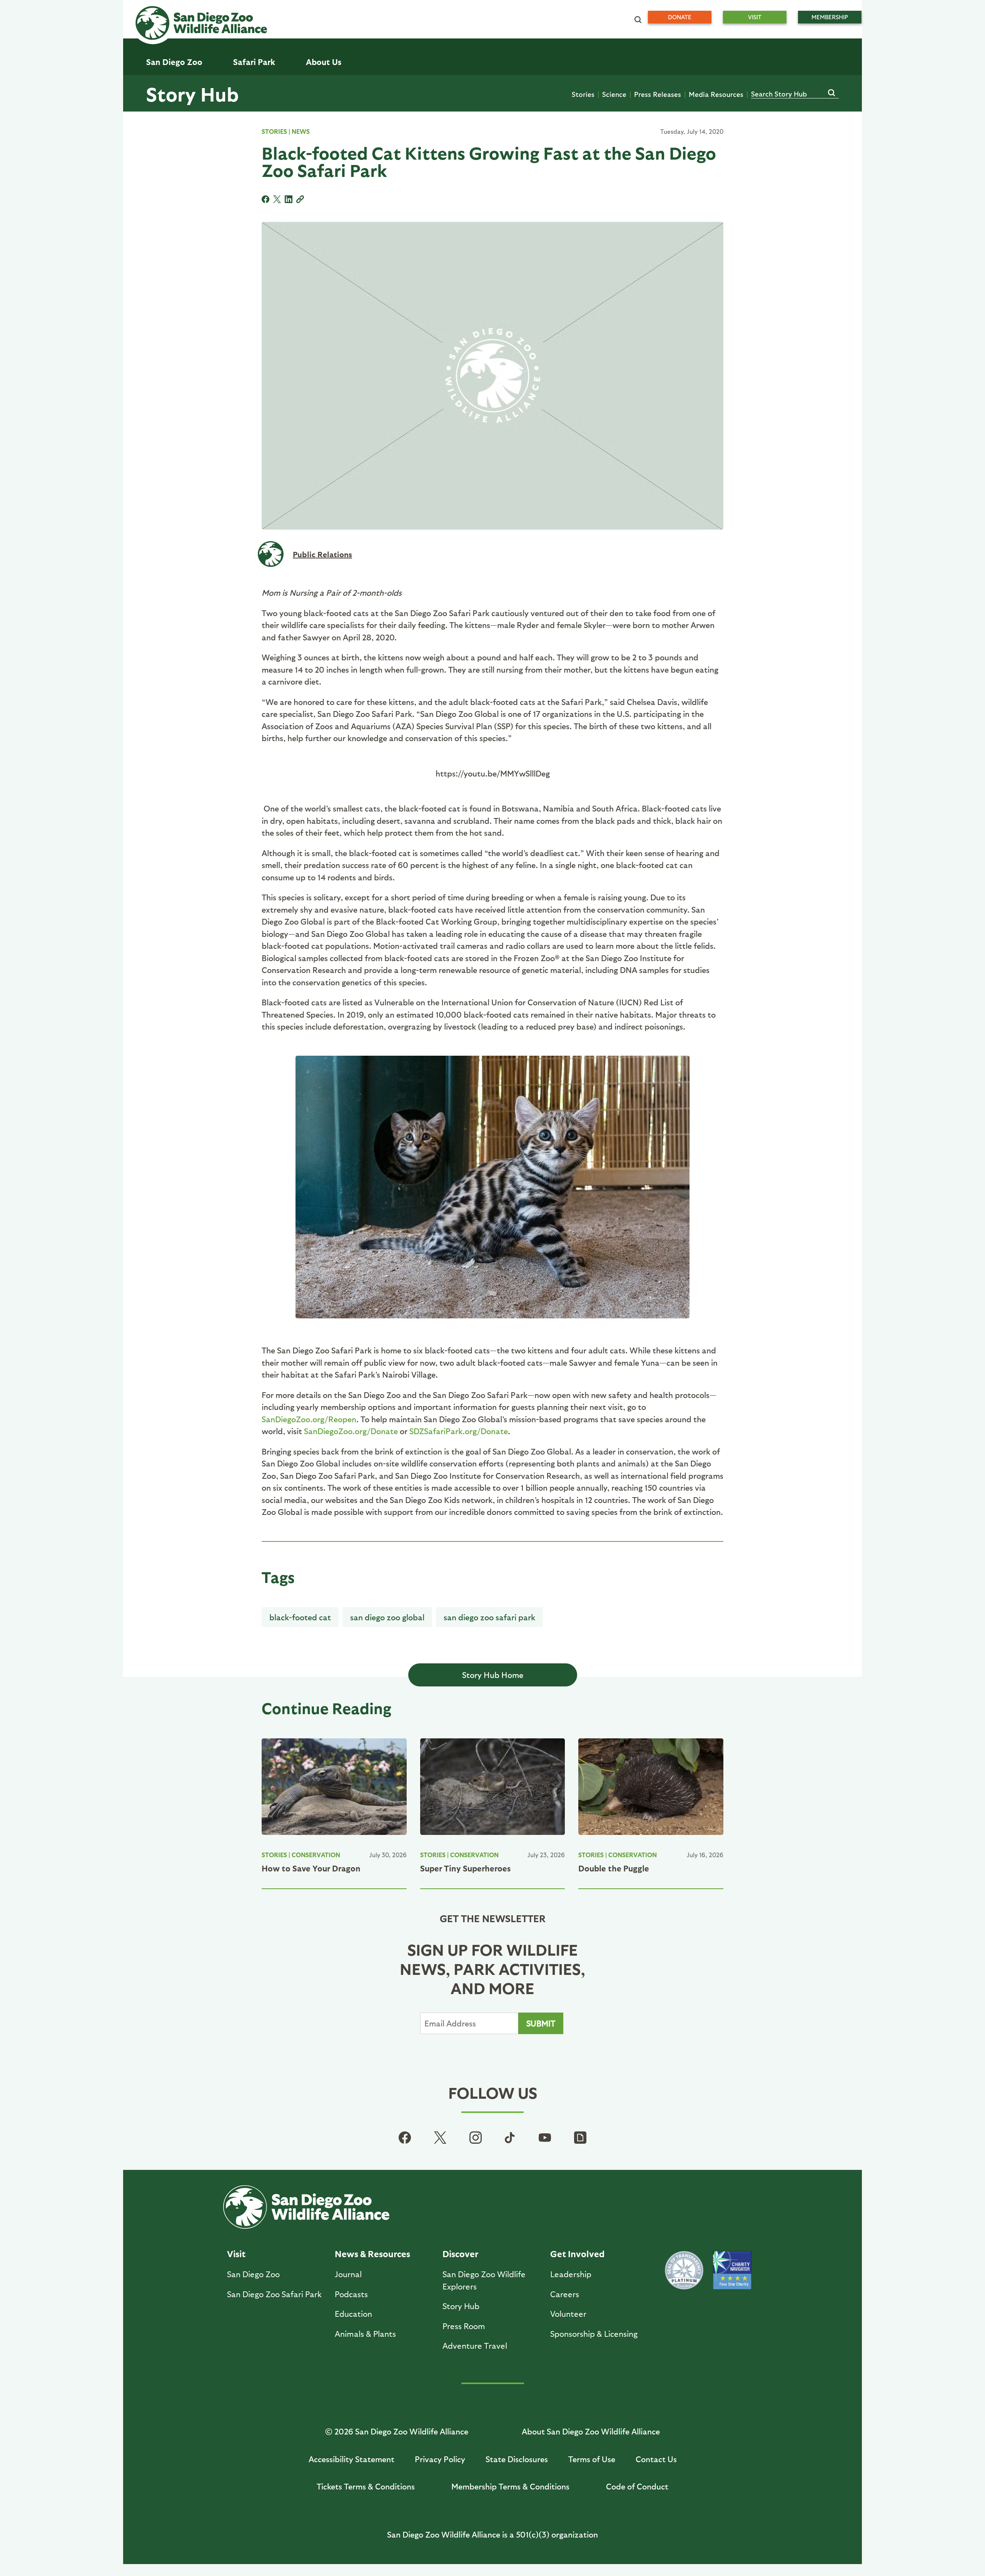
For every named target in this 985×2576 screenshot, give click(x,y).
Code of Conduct (637, 2486)
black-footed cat (300, 1617)
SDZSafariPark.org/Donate (459, 1431)
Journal (348, 2274)
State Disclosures (517, 2459)
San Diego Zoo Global (387, 1617)
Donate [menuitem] (680, 17)
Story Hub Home (493, 1675)
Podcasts (351, 2294)
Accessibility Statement (351, 2459)
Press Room (464, 2326)
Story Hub (192, 93)
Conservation (316, 1855)
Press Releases (658, 94)
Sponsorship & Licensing (594, 2334)
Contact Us (656, 2459)
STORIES (274, 131)
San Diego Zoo (253, 2274)
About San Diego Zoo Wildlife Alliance (591, 2431)
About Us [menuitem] (324, 62)
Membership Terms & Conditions (510, 2486)
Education (353, 2314)
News (301, 131)
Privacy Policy (440, 2459)
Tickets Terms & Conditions (366, 2486)
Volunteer (568, 2314)
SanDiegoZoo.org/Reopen (309, 1419)
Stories (583, 94)
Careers (565, 2294)
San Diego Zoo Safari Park (489, 1617)
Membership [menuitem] (830, 17)
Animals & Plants (365, 2334)
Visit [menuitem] (755, 17)
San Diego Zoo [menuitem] (174, 62)
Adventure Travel (475, 2345)
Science (614, 94)
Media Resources (716, 94)
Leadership (571, 2274)
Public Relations (322, 554)
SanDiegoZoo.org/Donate (351, 1431)
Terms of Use (592, 2459)
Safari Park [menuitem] (254, 62)
